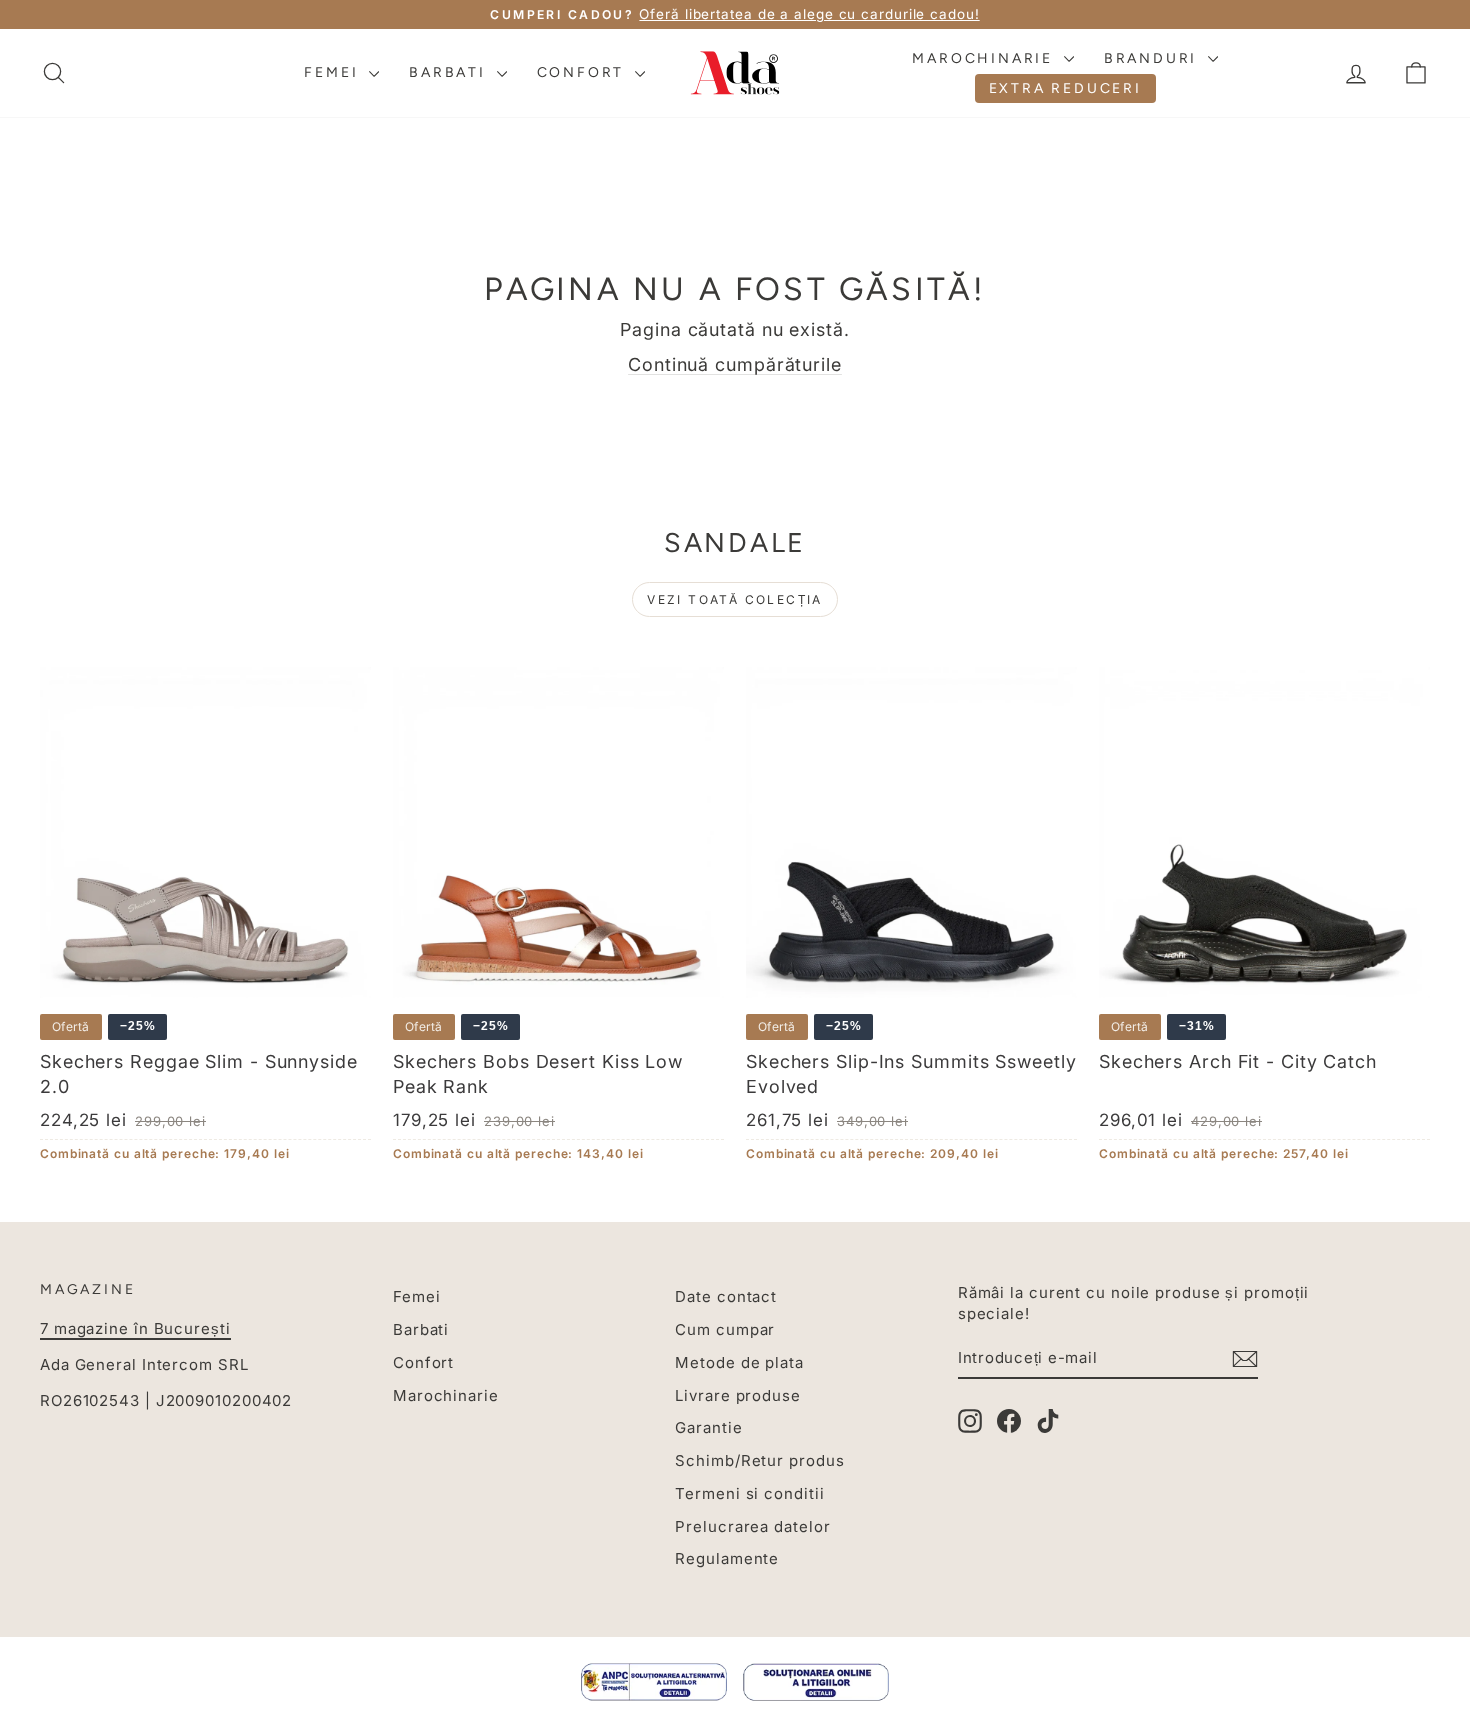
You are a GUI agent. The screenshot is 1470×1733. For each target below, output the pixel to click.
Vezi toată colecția (735, 599)
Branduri (1153, 58)
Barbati (450, 72)
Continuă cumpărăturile (735, 364)
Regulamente (727, 1558)
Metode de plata (739, 1362)
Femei (334, 72)
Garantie (708, 1427)
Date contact (726, 1296)
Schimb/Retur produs (759, 1460)
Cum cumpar (725, 1329)
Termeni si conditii (749, 1493)
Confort (583, 72)
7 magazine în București (135, 1328)
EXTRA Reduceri (1065, 88)
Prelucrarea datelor (752, 1526)
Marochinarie (985, 58)
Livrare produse (738, 1395)
